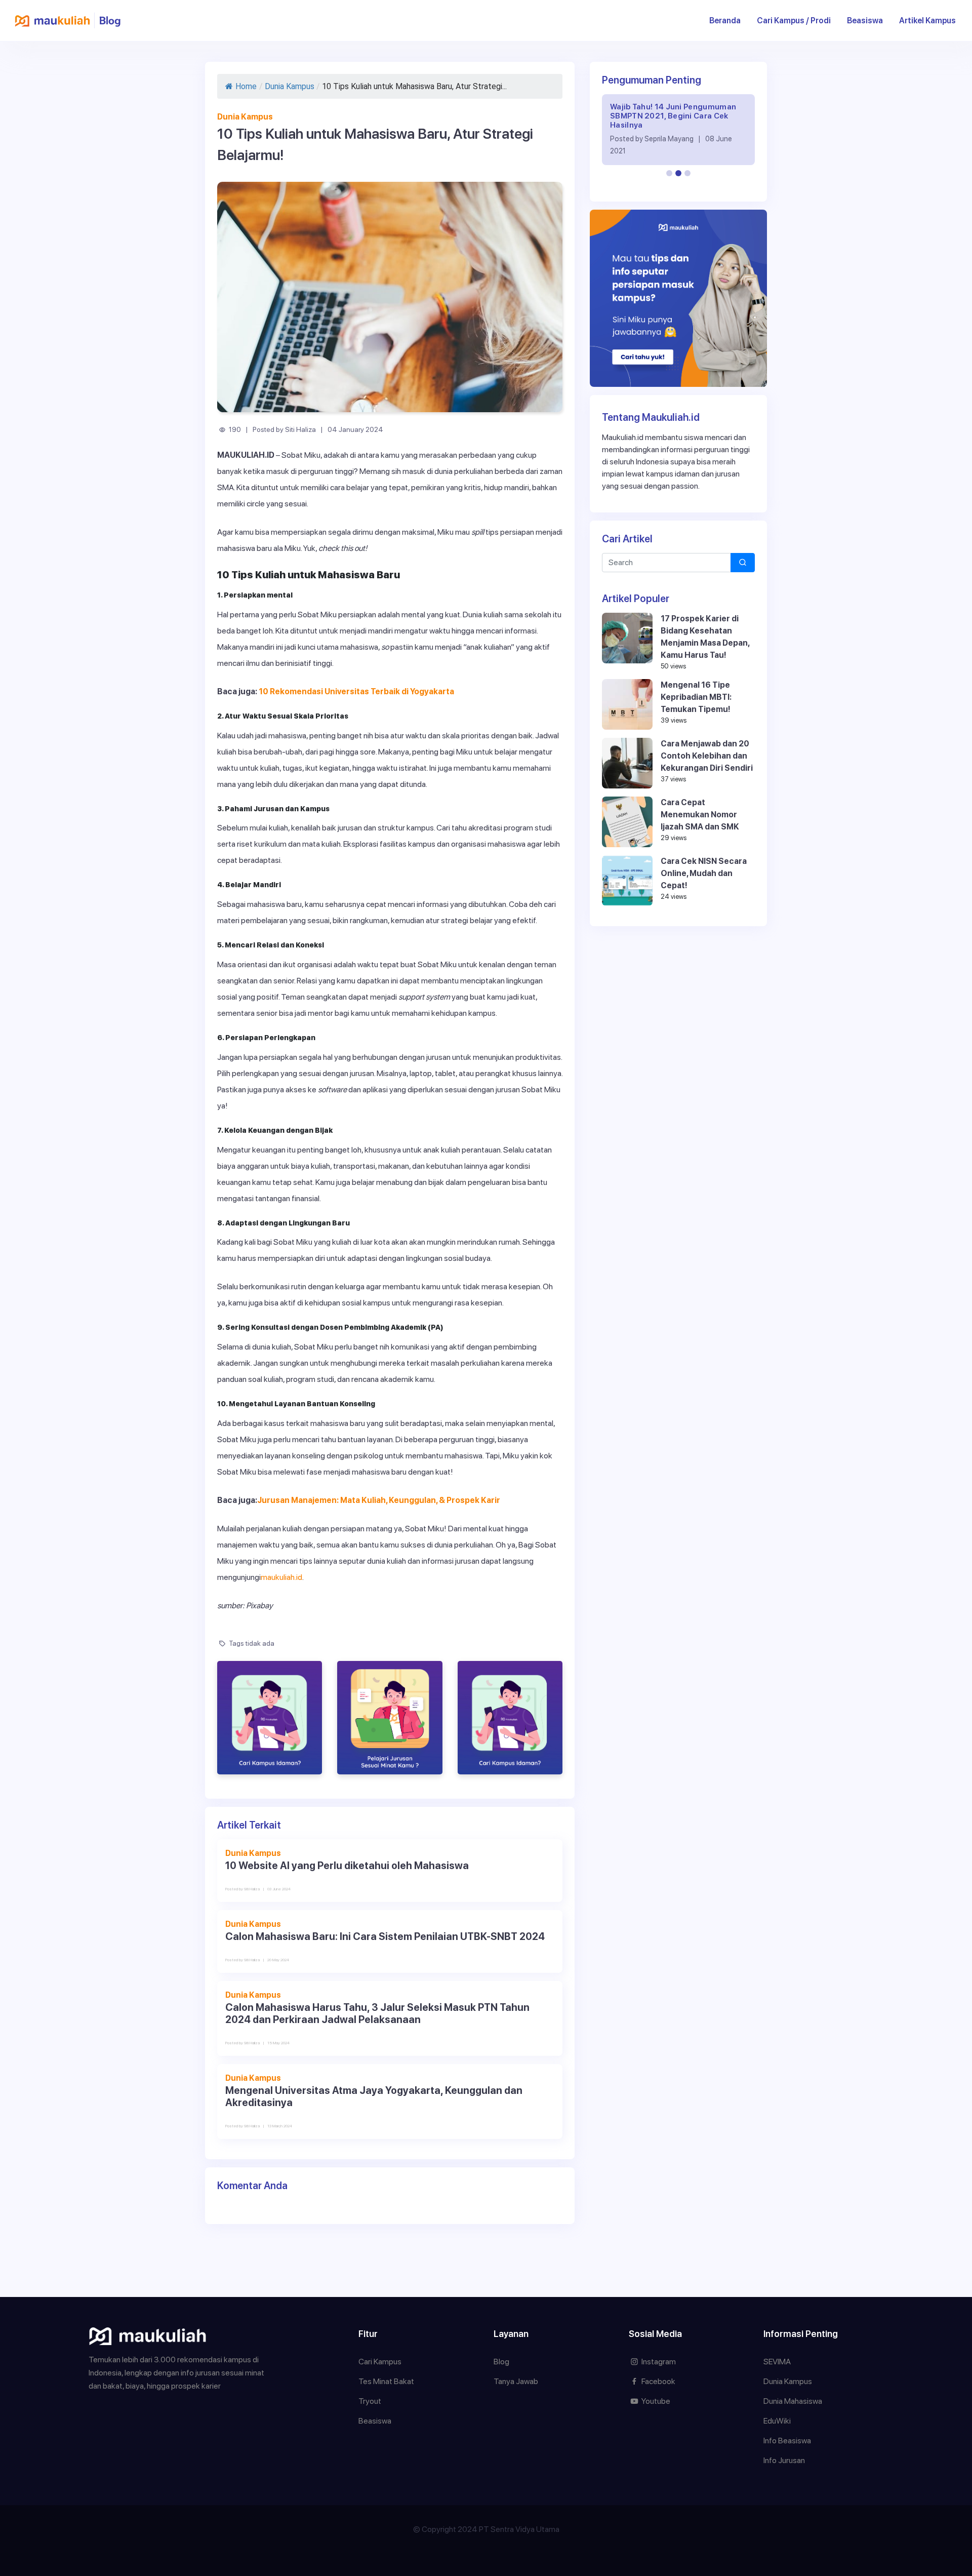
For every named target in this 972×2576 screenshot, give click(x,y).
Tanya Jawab (516, 2381)
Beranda (729, 20)
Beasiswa (865, 21)
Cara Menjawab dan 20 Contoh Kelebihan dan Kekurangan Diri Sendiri (707, 756)
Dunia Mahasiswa (793, 2401)
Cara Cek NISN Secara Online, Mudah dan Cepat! (704, 873)
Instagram (658, 2362)
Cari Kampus (380, 2362)
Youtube (655, 2401)
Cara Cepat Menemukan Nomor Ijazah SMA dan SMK (700, 815)
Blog (501, 2362)
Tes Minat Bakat (386, 2381)
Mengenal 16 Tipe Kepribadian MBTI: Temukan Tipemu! (696, 697)
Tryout (370, 2401)
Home (246, 86)
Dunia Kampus (290, 86)
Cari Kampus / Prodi (794, 21)
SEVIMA (777, 2362)
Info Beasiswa (787, 2441)
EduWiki (777, 2421)
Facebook (658, 2381)
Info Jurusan (784, 2460)
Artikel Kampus (927, 21)
